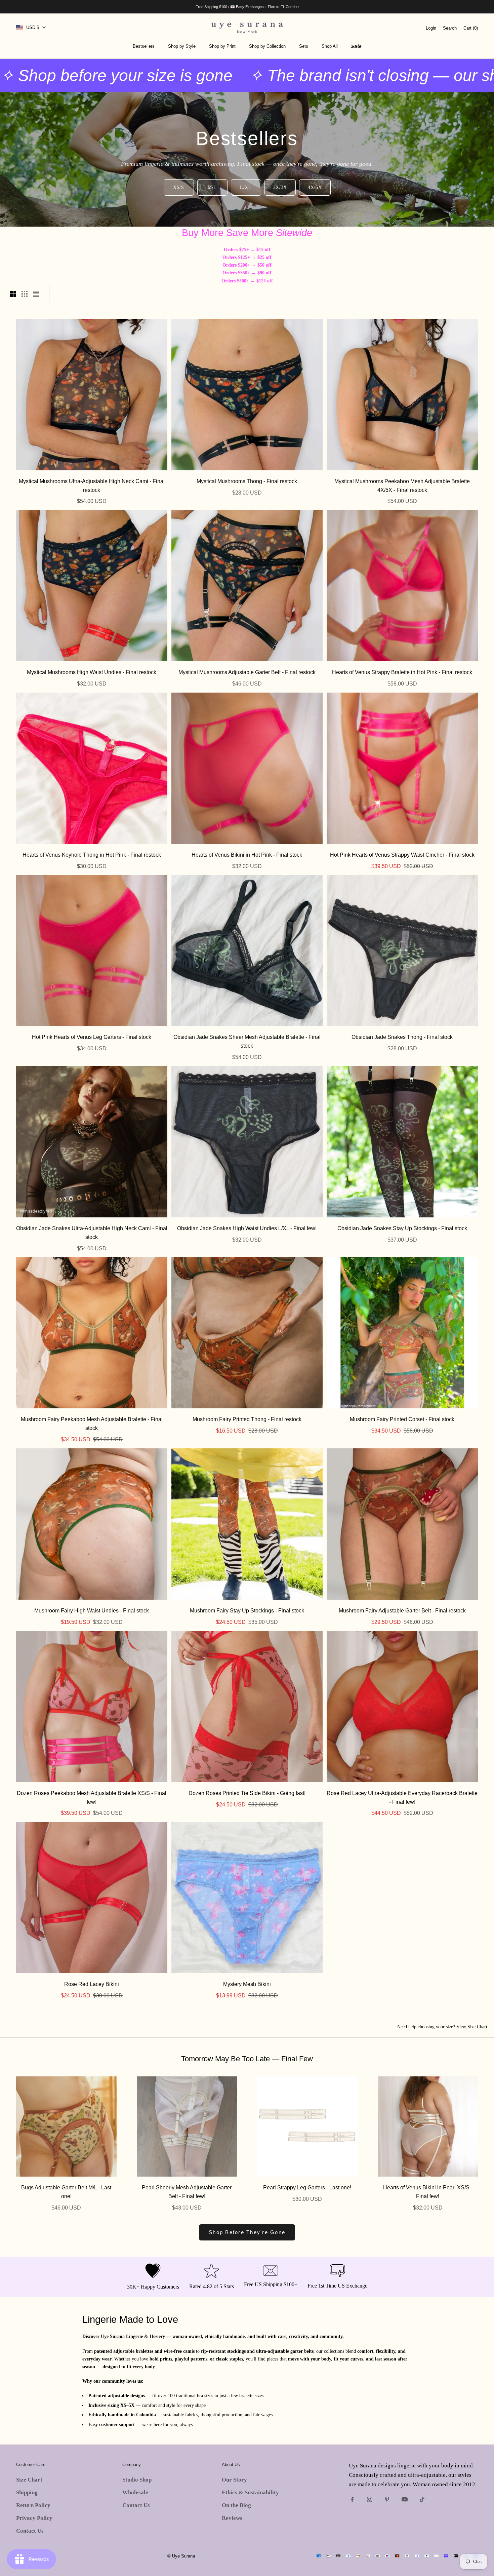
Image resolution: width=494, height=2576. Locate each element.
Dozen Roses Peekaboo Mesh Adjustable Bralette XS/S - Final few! (92, 1797)
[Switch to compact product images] (36, 294)
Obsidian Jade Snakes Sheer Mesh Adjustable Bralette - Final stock (247, 1041)
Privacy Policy (34, 2518)
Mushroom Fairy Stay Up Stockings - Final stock (247, 1610)
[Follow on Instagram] (370, 2499)
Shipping (27, 2492)
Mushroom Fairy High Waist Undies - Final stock (92, 1610)
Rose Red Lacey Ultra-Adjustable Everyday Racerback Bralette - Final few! (402, 1797)
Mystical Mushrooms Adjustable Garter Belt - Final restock (247, 672)
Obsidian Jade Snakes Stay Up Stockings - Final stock (402, 1228)
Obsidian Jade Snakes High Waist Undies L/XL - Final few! (247, 1228)
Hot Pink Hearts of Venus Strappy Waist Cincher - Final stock (402, 855)
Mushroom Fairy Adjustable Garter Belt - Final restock (402, 1610)
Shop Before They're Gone (247, 2232)
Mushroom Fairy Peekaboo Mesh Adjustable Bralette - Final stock (92, 1423)
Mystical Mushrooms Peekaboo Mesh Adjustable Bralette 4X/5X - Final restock (402, 485)
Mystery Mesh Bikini (247, 1984)
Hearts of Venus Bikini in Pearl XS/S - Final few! (428, 2192)
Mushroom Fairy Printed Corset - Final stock (402, 1419)
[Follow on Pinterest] (387, 2499)
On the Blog (236, 2505)
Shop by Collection (267, 46)
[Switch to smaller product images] (25, 294)
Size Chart (29, 2480)
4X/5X (315, 187)
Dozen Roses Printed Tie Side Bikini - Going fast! (247, 1793)
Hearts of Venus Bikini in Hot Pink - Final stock (247, 855)
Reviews (232, 2518)
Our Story (234, 2480)
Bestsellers (144, 46)
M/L (212, 187)
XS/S (179, 187)
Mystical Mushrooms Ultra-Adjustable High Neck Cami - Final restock (92, 485)
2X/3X (280, 187)
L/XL (246, 187)
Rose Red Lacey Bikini (92, 1984)
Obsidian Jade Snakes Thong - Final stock (402, 1037)
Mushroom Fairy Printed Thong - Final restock (247, 1419)
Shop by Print (222, 46)
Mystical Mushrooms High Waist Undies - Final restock (92, 672)
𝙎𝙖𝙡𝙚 (356, 46)
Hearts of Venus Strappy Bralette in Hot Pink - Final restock (402, 672)
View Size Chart (472, 2027)
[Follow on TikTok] (422, 2499)
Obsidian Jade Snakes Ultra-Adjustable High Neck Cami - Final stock (92, 1233)
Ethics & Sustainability (250, 2492)
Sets (304, 46)
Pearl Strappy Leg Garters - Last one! (307, 2187)
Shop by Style (182, 46)
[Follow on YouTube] (405, 2499)
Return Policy (33, 2505)
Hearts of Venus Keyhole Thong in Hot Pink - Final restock (92, 855)
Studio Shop (137, 2480)
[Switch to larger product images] (13, 294)
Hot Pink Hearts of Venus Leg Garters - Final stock (92, 1037)
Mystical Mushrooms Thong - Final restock (247, 481)
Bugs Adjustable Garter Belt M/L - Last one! (66, 2192)
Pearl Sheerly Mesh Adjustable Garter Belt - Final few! (187, 2192)
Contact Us (30, 2531)
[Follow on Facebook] (352, 2499)
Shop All (330, 46)
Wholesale (135, 2492)
